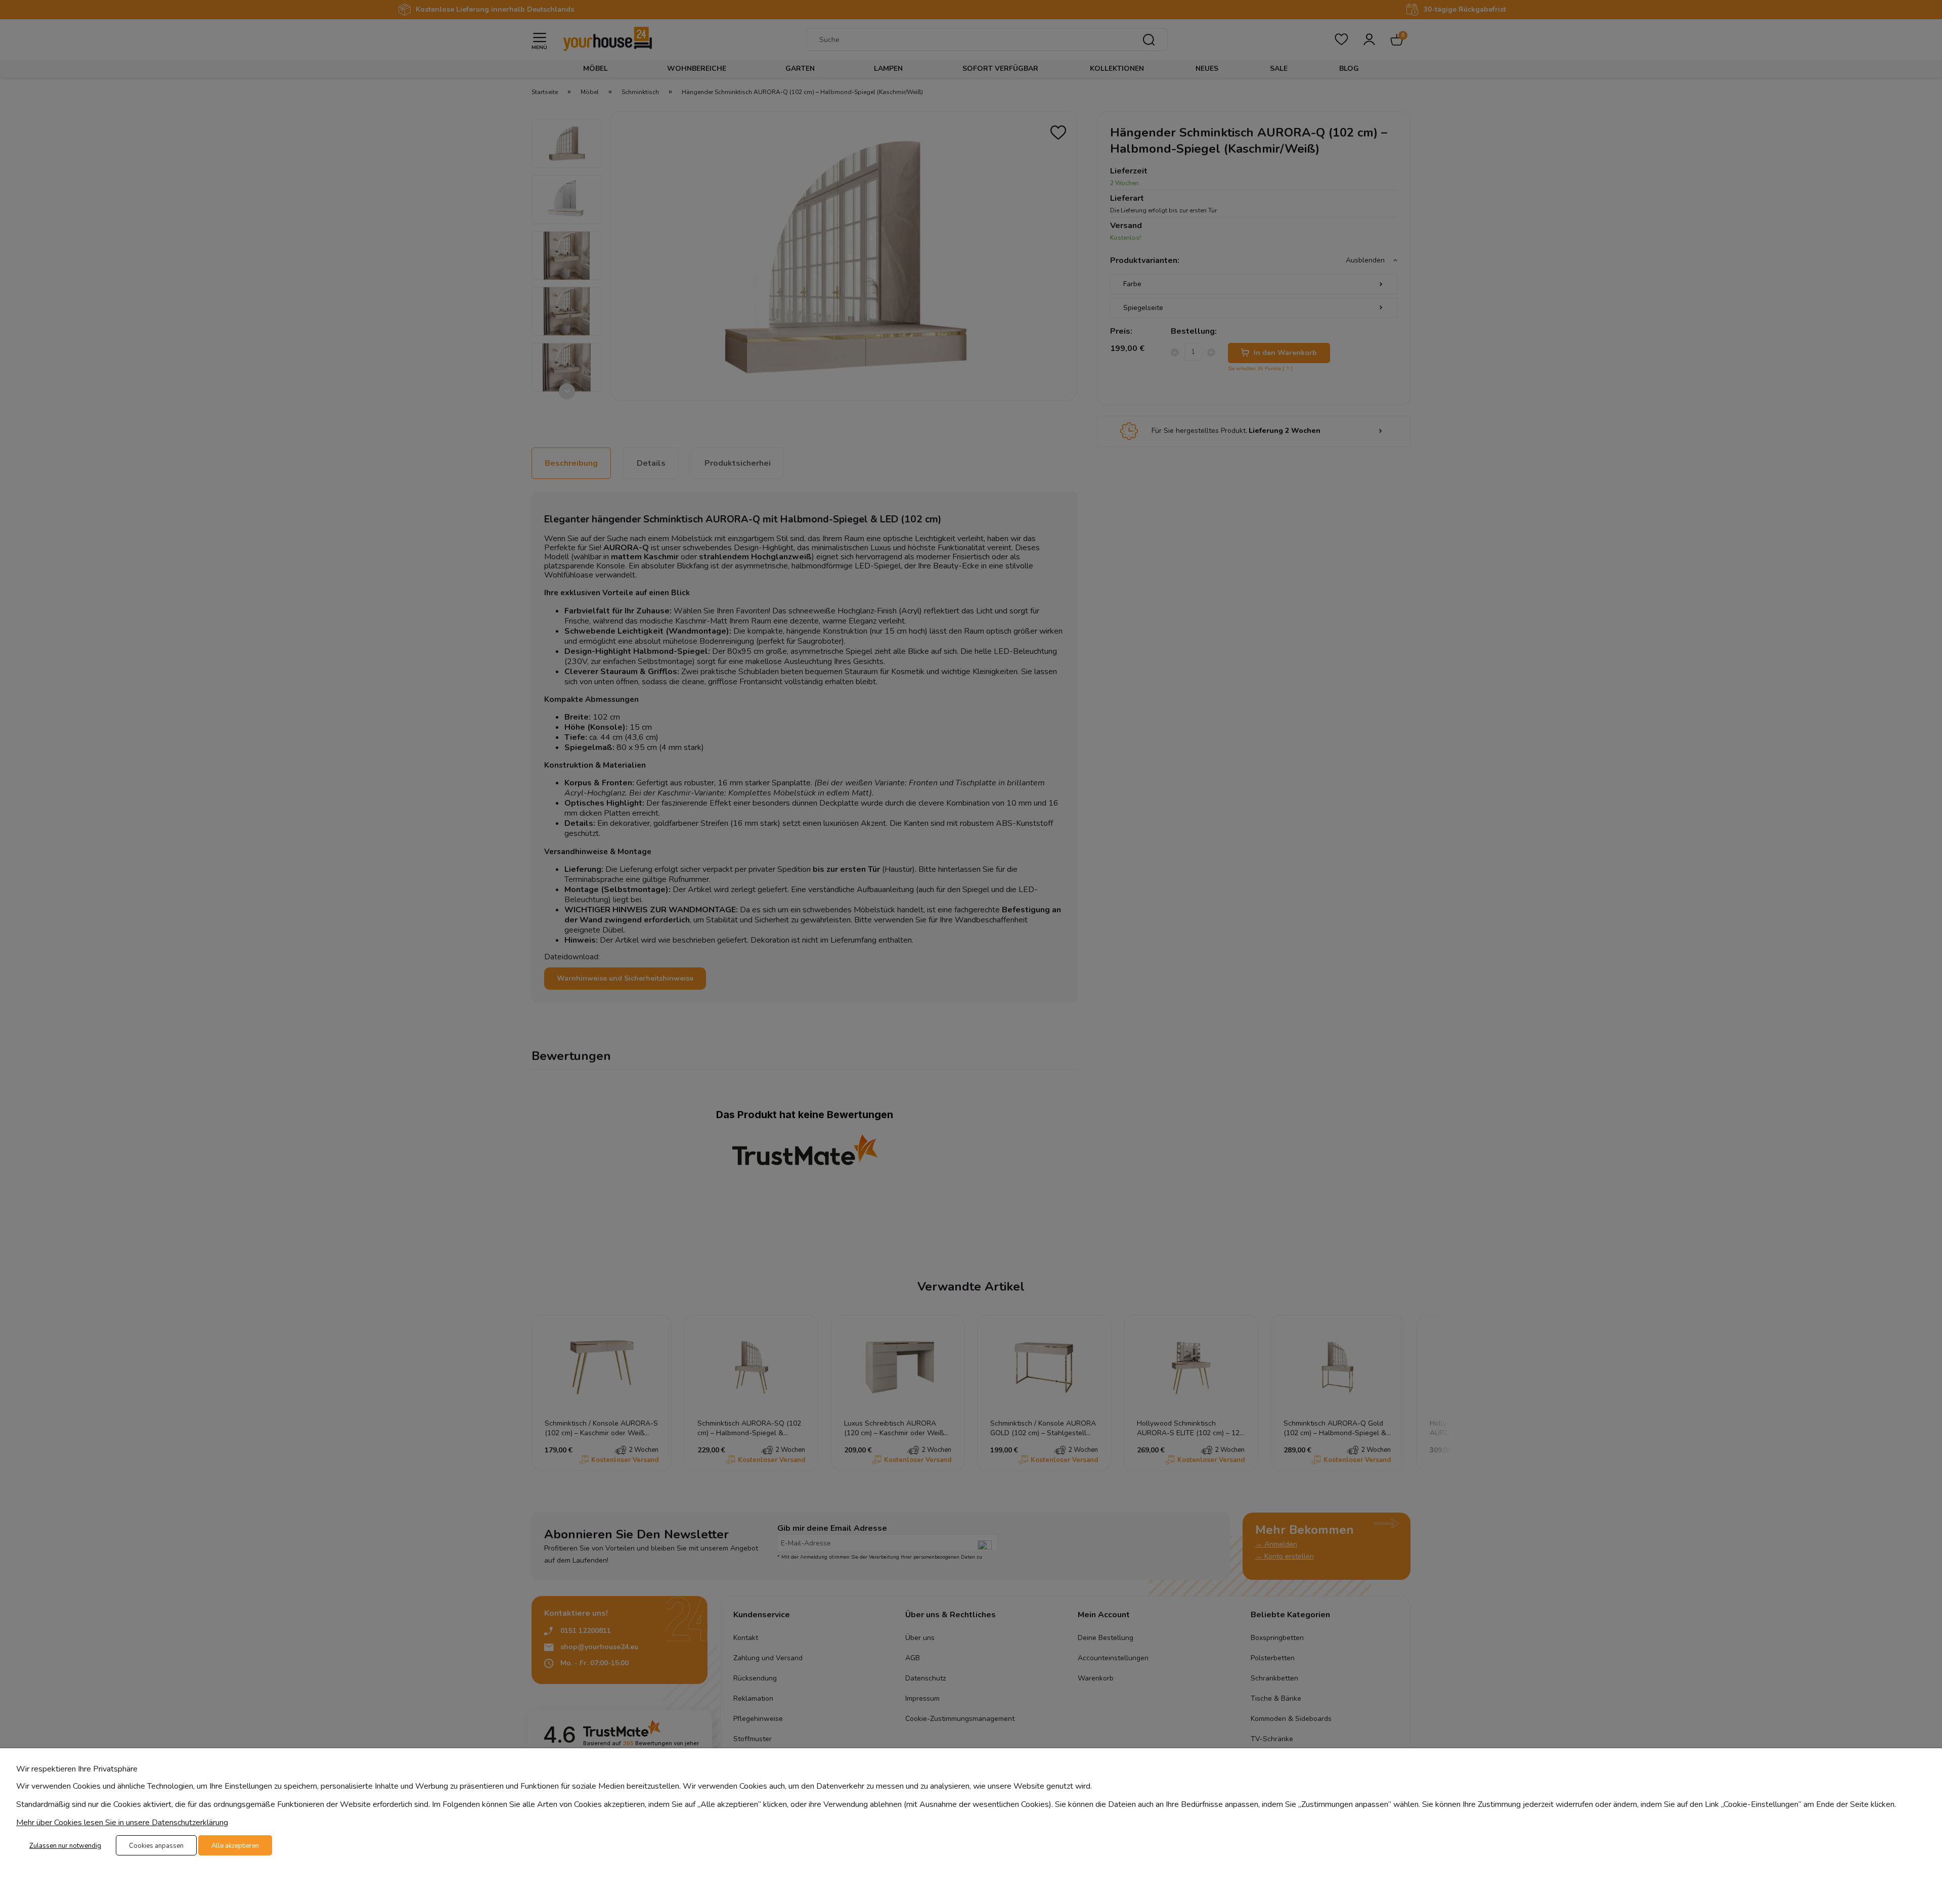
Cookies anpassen (156, 1846)
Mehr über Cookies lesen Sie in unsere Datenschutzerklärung (122, 1823)
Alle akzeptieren (235, 1846)
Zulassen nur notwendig (65, 1846)
